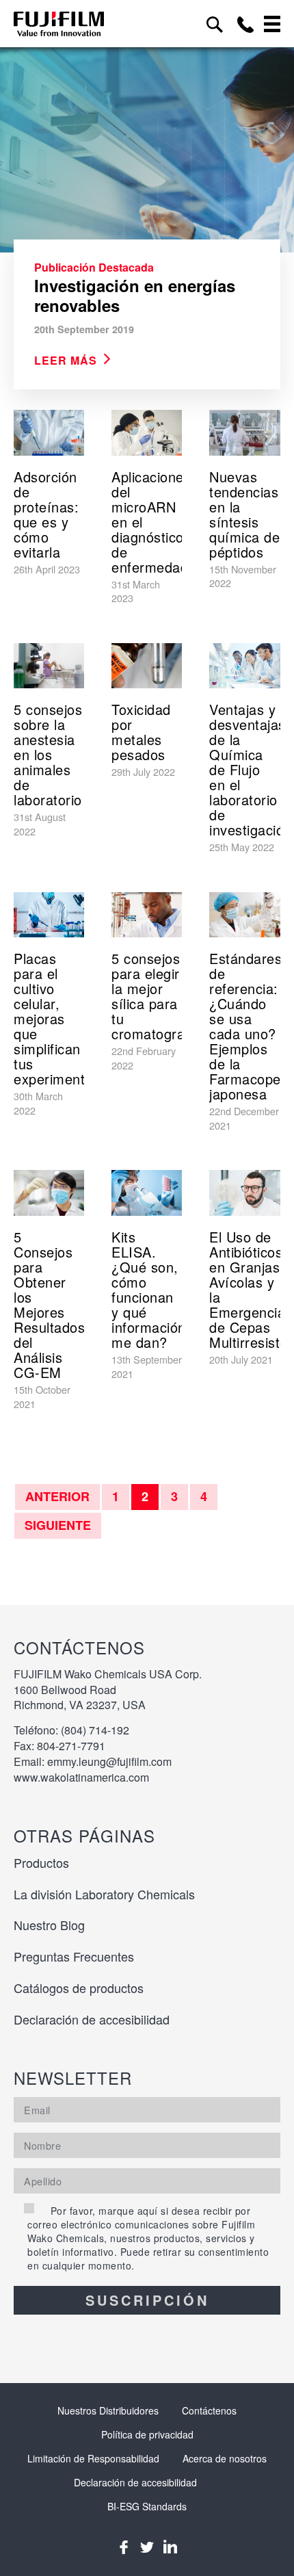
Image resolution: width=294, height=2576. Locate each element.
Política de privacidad (147, 2434)
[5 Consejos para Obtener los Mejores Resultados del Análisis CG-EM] (49, 1193)
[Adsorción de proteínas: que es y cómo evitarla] (49, 433)
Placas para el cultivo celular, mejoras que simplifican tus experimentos (57, 1018)
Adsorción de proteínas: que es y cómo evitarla (46, 514)
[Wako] (59, 24)
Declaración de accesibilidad (92, 2019)
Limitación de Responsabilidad (93, 2458)
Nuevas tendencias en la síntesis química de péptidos (244, 514)
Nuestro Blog (49, 1925)
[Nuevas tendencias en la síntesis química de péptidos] (244, 433)
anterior (57, 1496)
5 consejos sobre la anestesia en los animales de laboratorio (48, 754)
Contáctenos (209, 2410)
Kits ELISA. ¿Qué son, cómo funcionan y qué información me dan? (149, 1289)
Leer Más (66, 360)
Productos (41, 1862)
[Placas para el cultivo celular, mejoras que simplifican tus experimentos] (49, 915)
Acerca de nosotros (225, 2458)
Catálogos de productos (79, 1988)
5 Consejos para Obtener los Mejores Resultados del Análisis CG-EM (49, 1304)
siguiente (58, 1525)
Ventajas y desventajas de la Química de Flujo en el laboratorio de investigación (251, 769)
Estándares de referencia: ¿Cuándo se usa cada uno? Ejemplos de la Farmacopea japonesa (249, 1026)
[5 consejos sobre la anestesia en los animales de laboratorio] (49, 666)
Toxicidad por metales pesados (141, 732)
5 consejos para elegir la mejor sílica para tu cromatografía (157, 996)
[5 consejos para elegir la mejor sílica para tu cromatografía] (147, 915)
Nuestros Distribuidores (108, 2410)
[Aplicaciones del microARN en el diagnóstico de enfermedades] (147, 433)
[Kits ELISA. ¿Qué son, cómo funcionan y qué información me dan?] (147, 1193)
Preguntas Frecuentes (74, 1956)
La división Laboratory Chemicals (104, 1894)
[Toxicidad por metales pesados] (147, 666)
